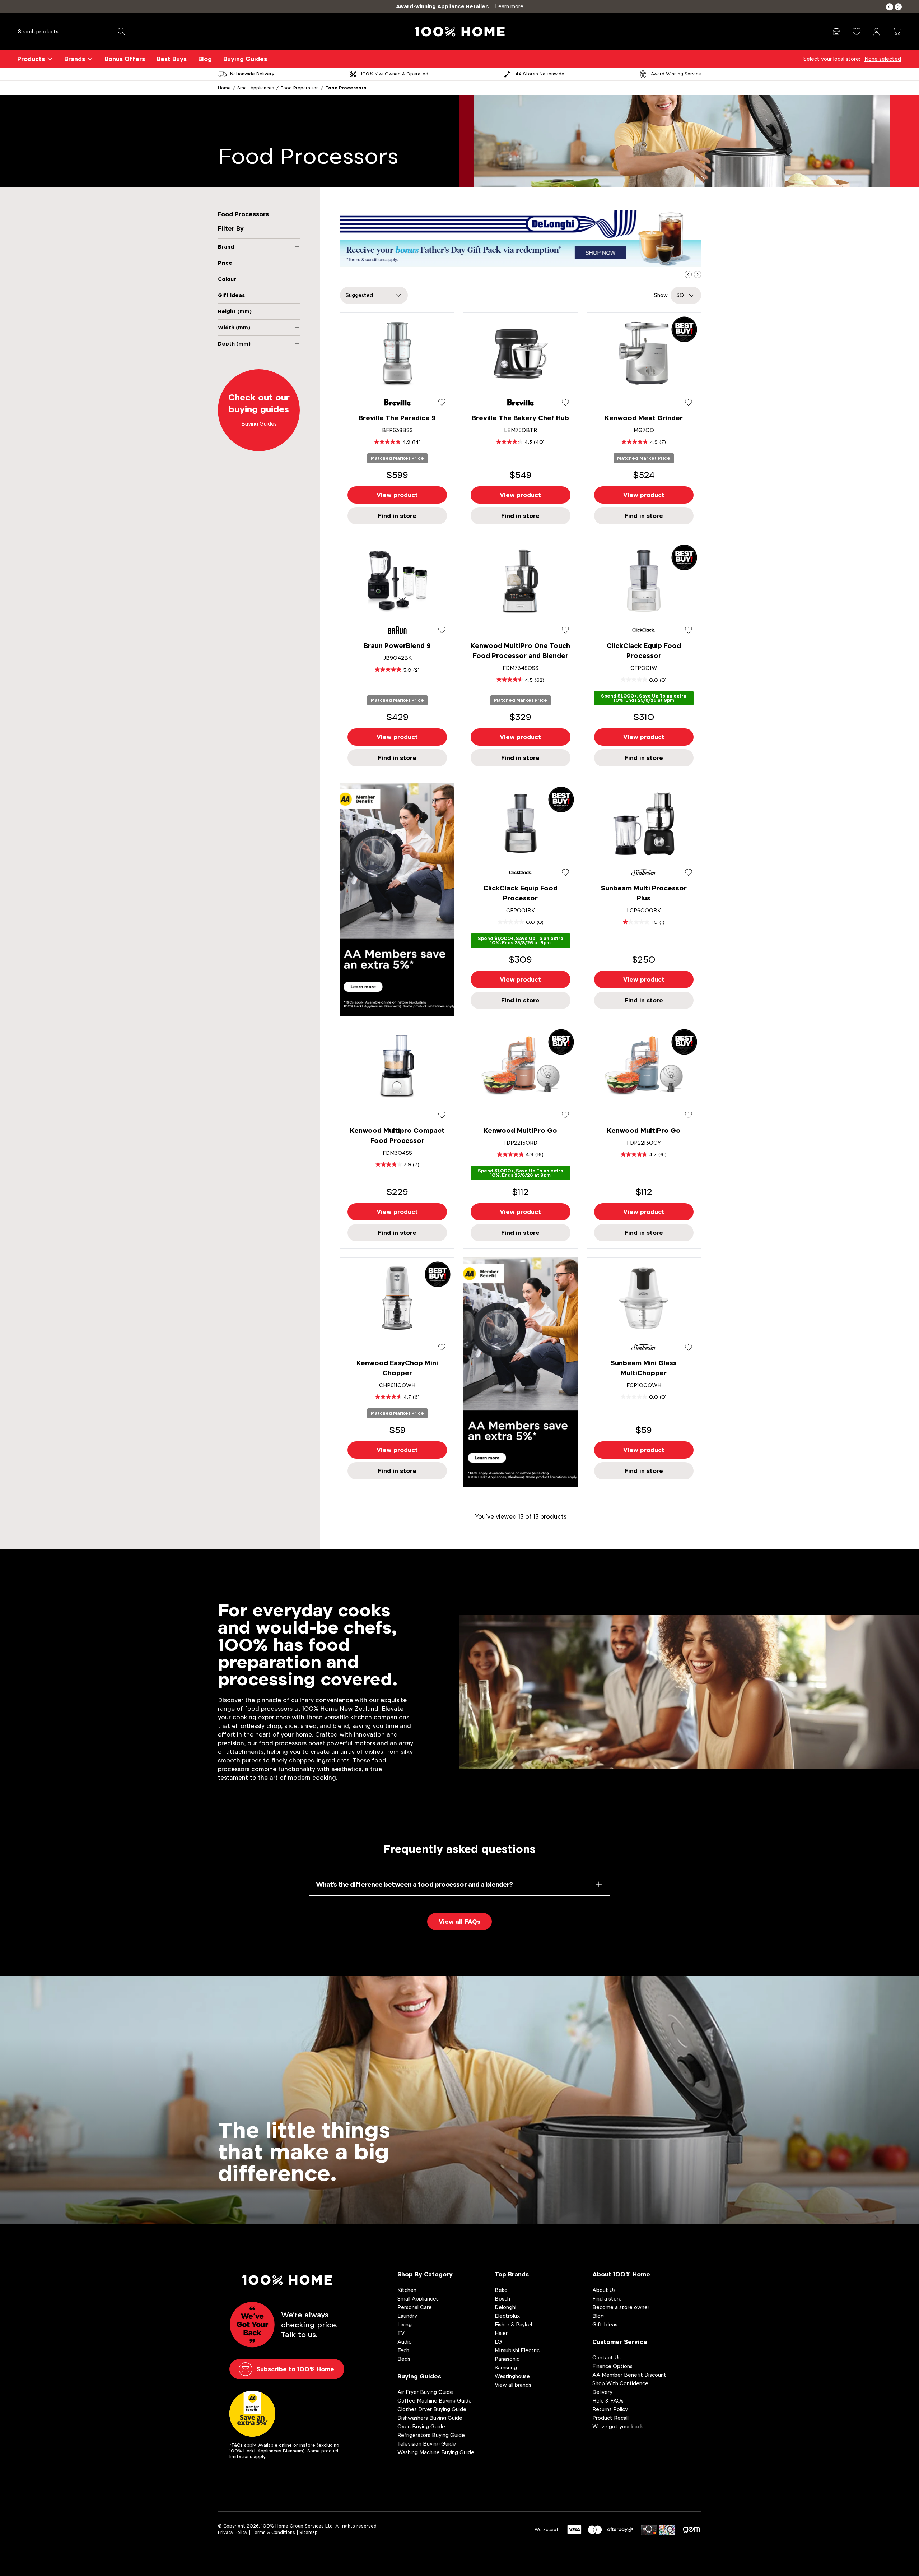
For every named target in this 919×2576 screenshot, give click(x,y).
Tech (403, 2350)
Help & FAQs (608, 2401)
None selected (883, 59)
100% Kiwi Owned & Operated (395, 74)
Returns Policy (610, 2409)
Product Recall (610, 2418)
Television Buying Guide (427, 2444)
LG (498, 2342)
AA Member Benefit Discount (629, 2375)
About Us (604, 2290)
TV (401, 2333)
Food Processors (346, 88)
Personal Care (415, 2307)
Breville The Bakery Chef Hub (520, 418)
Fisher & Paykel (513, 2324)
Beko (501, 2290)
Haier (501, 2333)
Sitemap (309, 2532)
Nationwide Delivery (252, 74)
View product (397, 495)
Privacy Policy (233, 2532)
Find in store (397, 516)
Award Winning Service (676, 74)
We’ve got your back (618, 2426)
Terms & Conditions (273, 2532)
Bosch (502, 2299)
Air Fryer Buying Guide (425, 2392)
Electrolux (507, 2316)
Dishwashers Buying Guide (430, 2418)
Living (405, 2324)
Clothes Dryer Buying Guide (432, 2409)
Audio (405, 2342)
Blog (205, 59)
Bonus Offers (125, 59)
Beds (404, 2359)
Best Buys (172, 59)
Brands (75, 59)
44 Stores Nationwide (540, 74)
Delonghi (505, 2307)
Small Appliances (256, 88)
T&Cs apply (243, 2445)
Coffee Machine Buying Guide (435, 2401)
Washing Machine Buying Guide (436, 2452)
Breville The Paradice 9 (397, 418)
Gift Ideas (605, 2324)
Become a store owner (621, 2307)
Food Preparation (300, 88)
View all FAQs (459, 1922)
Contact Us (607, 2357)
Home (224, 88)
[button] (890, 7)
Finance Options (612, 2366)
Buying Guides (245, 59)
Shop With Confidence (620, 2383)
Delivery (602, 2392)
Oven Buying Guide (421, 2426)
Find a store (607, 2299)
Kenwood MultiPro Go (520, 1131)
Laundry (407, 2316)
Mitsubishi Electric (517, 2350)
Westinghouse (512, 2376)
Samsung (506, 2367)
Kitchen (407, 2290)
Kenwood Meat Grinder (644, 418)
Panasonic (507, 2359)
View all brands (513, 2385)
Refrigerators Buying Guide (431, 2435)
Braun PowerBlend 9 (397, 646)
